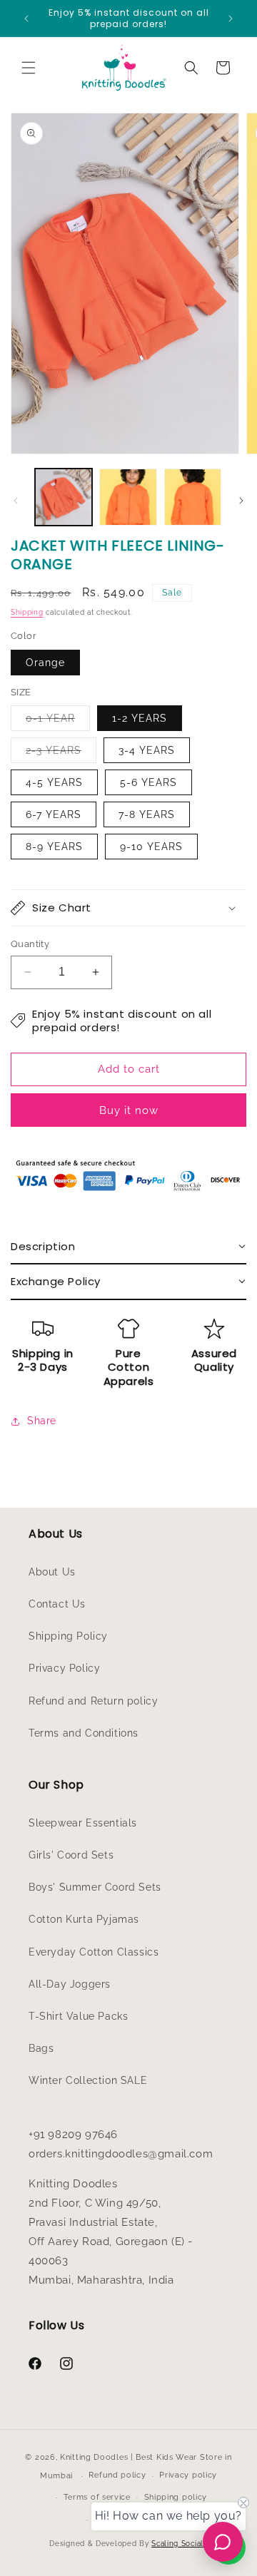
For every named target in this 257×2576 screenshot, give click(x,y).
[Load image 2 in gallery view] (128, 497)
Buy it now (129, 1110)
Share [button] (42, 1421)
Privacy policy (188, 2475)
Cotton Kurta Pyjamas (84, 1919)
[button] (29, 68)
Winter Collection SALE (88, 2080)
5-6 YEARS (148, 782)
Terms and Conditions (84, 1733)
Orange (45, 663)
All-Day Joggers (70, 1984)
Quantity (30, 944)
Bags (41, 2048)
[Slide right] (241, 501)
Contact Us (57, 1604)
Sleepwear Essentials (83, 1823)
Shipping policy (176, 2497)
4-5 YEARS (54, 782)
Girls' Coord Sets (71, 1855)
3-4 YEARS (147, 750)
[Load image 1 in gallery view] (64, 497)
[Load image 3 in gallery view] (193, 497)
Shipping (27, 612)
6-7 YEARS (54, 814)
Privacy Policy (64, 1668)
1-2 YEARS (140, 718)
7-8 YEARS (147, 814)
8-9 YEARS (54, 847)
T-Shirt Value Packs (78, 2016)
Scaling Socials (180, 2544)
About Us (52, 1572)
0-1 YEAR (58, 721)
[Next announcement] (231, 19)
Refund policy (117, 2475)
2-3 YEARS (61, 753)
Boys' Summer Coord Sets (95, 1887)
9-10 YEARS (151, 847)
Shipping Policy (68, 1636)
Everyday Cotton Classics (94, 1952)
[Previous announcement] (26, 19)
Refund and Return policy (93, 1701)
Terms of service (97, 2497)
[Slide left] (16, 501)
